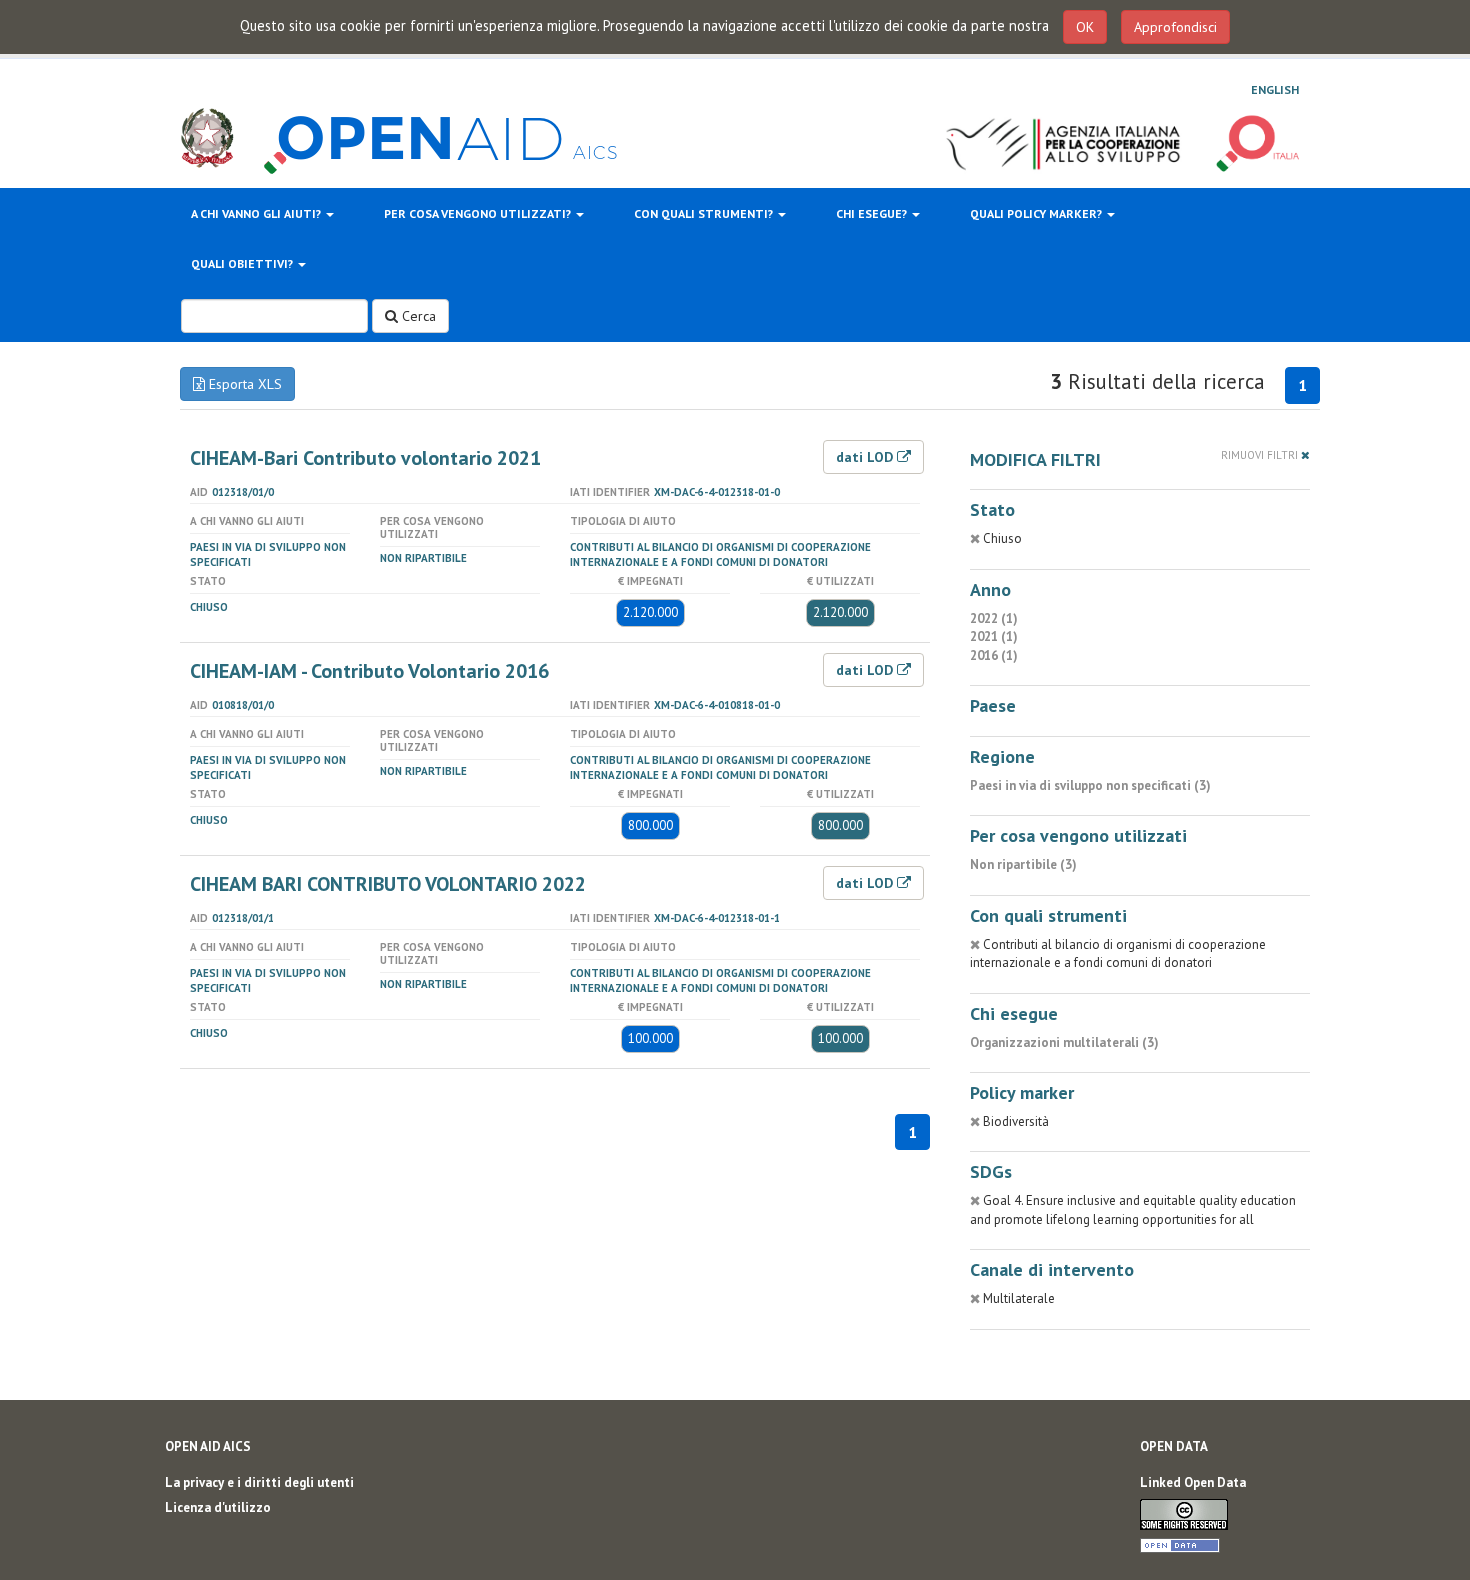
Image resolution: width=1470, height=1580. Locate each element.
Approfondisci (1175, 27)
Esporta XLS (243, 384)
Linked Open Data (1193, 1482)
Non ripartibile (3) (1023, 864)
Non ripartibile (423, 558)
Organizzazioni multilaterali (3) (1064, 1042)
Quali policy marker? (1037, 213)
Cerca (417, 316)
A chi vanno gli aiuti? (257, 213)
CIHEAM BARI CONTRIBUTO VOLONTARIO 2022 (388, 884)
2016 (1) (994, 655)
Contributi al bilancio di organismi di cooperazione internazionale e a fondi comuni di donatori (720, 554)
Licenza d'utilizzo (218, 1507)
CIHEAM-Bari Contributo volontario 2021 (365, 458)
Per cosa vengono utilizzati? (479, 213)
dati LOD (866, 457)
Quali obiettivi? (243, 263)
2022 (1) (994, 618)
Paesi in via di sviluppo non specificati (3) (1090, 785)
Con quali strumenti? (705, 213)
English (1275, 89)
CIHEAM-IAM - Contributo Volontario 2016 (369, 671)
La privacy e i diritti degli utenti (259, 1482)
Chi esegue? (873, 213)
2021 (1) (994, 636)
